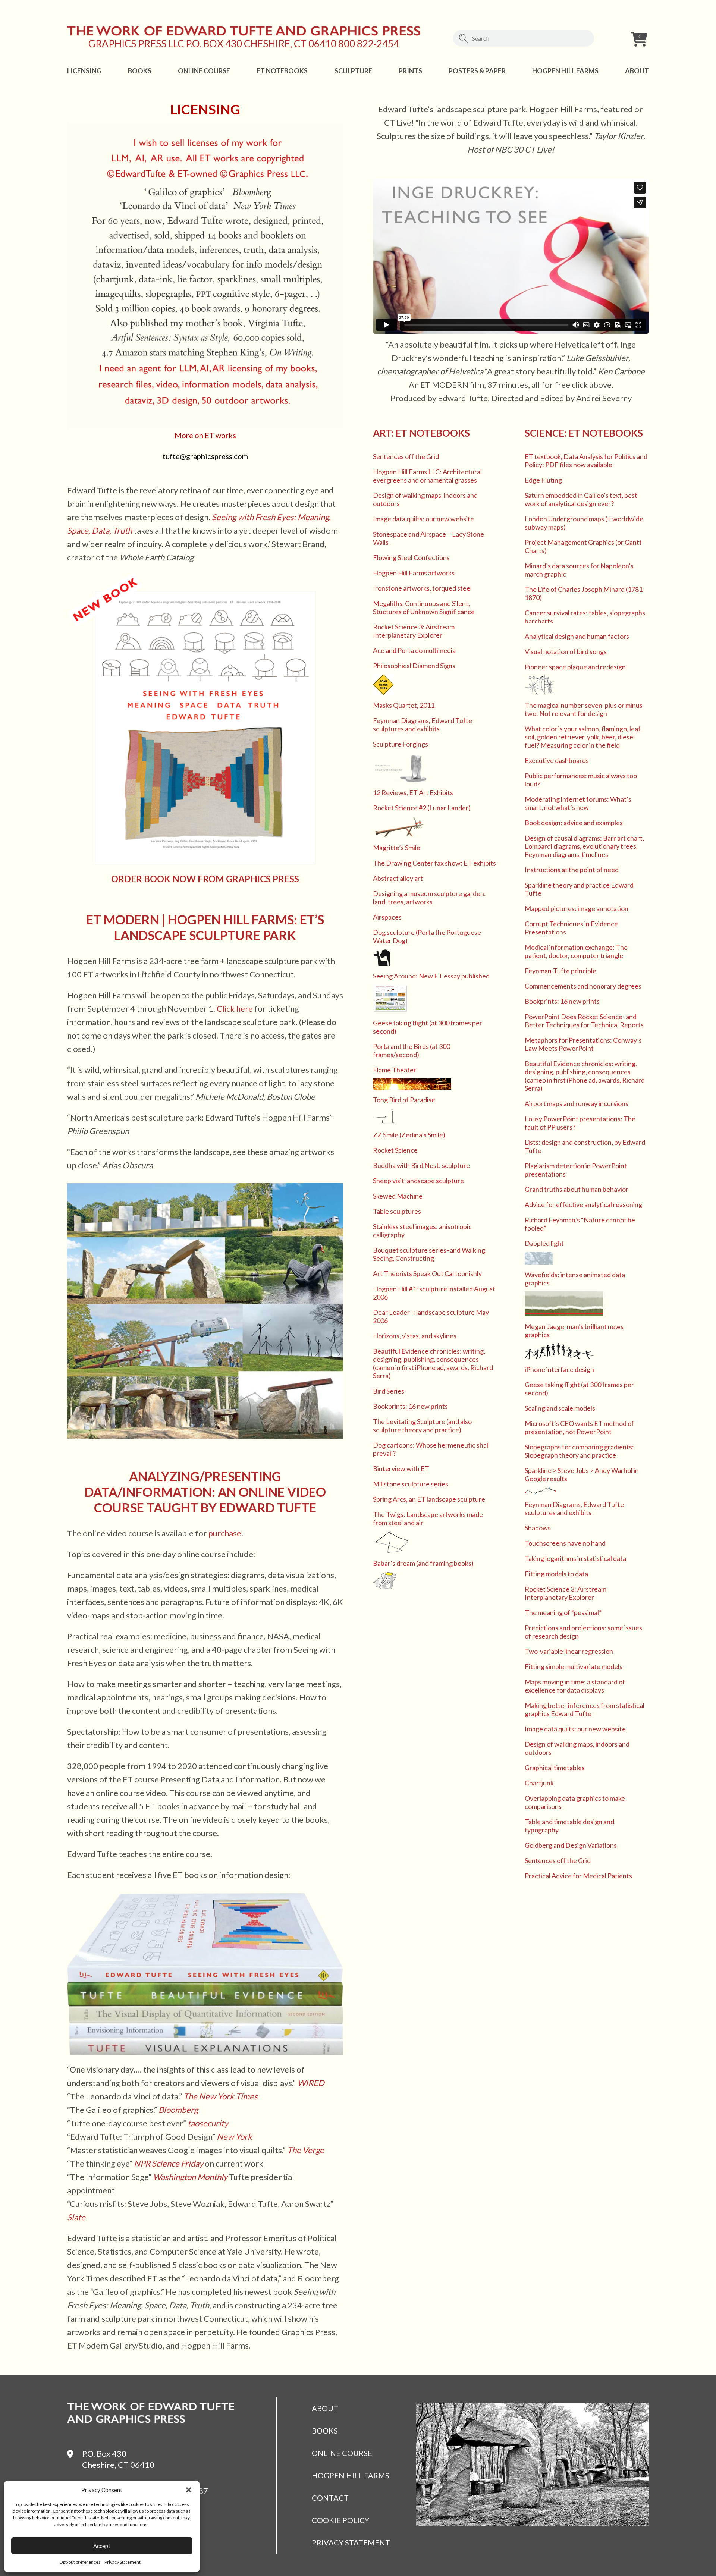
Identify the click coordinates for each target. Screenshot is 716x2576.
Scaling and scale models (560, 1408)
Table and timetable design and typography (569, 1826)
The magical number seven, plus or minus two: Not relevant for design (584, 709)
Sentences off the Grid (406, 456)
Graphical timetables (555, 1768)
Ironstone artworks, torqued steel (422, 588)
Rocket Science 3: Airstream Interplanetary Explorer (414, 631)
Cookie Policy (340, 2520)
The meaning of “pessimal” (563, 1612)
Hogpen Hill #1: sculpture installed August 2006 (434, 1293)
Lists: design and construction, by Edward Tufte (585, 1146)
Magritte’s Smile (397, 848)
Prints (410, 71)
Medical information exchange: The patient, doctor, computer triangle (576, 951)
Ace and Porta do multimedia (414, 650)
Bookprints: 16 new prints (410, 1406)
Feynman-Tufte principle (560, 971)
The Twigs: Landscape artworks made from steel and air (428, 1518)
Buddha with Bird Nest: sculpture (421, 1165)
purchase (225, 1533)
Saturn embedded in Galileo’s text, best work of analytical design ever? (581, 499)
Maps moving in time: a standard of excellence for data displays (575, 1686)
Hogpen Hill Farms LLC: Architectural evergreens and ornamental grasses (427, 476)
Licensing (84, 71)
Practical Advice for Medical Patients (578, 1876)
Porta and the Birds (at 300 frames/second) (412, 1050)
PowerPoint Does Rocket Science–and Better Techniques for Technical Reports (584, 1021)
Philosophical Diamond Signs (414, 666)
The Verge (306, 2150)
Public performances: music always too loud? (581, 780)
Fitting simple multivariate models (574, 1666)
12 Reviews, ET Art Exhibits (413, 792)
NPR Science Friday (169, 2163)
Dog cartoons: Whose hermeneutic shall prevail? (431, 1449)
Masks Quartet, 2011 (404, 705)
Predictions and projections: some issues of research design (583, 1632)
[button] (189, 2490)
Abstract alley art (398, 878)
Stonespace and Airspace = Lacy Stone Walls (428, 538)
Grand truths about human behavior (577, 1189)
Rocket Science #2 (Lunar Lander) (422, 808)
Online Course (204, 71)
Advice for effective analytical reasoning (583, 1204)
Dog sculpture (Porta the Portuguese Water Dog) (427, 936)
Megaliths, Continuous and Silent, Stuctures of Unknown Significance (424, 607)
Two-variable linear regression (569, 1651)
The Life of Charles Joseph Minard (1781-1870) (585, 593)
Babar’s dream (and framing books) (423, 1563)
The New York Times (221, 2096)
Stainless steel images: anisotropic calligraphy (422, 1231)
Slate (76, 2217)
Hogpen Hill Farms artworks (414, 573)
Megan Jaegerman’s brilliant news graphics (574, 1331)
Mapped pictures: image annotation (577, 908)
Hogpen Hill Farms (565, 71)
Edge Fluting (543, 480)
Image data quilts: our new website (423, 519)
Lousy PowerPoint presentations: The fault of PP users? (580, 1123)
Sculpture (353, 71)
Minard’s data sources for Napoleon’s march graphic (579, 570)
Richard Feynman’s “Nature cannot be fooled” (580, 1224)
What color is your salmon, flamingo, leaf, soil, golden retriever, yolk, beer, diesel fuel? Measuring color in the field (583, 737)
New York (234, 2137)
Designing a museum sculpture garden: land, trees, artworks (429, 898)
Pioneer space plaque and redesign (575, 667)
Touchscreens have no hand (565, 1543)
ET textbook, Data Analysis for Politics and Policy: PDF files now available (586, 461)
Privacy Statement (123, 2562)
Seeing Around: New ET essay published (431, 976)
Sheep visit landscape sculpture (418, 1181)
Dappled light (544, 1243)
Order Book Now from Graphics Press (205, 879)
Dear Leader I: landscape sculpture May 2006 (431, 1316)
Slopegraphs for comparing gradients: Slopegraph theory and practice (579, 1451)
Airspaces (387, 917)
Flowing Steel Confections (411, 557)
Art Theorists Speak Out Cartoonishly (427, 1273)
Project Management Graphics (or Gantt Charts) (583, 546)
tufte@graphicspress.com (205, 456)
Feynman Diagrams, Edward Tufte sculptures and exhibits (423, 725)
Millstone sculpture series (411, 1484)
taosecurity (208, 2123)
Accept (102, 2546)
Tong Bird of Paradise (404, 1100)
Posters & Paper (477, 71)
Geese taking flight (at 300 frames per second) (428, 1027)
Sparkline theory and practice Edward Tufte (579, 889)
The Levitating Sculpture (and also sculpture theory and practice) (422, 1426)
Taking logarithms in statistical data (575, 1558)
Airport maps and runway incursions (577, 1103)
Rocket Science (395, 1150)
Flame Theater (395, 1070)
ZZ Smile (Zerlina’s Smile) (409, 1135)
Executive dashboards (557, 760)
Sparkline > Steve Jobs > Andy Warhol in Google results (582, 1474)
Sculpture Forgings (401, 744)
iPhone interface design (559, 1369)
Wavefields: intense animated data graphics (575, 1279)
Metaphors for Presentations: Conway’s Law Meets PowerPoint (583, 1044)
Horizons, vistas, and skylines (415, 1336)
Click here (235, 1009)
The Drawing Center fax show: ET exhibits (434, 863)
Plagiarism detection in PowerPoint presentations (576, 1170)
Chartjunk (539, 1783)
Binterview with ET (401, 1468)
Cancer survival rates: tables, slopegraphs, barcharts (586, 617)
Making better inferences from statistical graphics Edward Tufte (585, 1709)
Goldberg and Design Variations (571, 1845)
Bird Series (389, 1391)
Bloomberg (178, 2110)
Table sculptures (397, 1211)
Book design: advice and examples (574, 823)
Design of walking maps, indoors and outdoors (425, 499)
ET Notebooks (282, 71)
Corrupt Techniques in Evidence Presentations (571, 928)
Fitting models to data (556, 1574)
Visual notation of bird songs (566, 651)
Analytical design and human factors (577, 636)
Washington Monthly (190, 2177)
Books (140, 71)
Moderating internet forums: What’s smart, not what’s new (578, 803)
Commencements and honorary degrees (583, 986)
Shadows (538, 1528)
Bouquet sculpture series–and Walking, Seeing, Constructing (430, 1254)
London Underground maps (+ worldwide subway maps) (584, 523)
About (637, 71)
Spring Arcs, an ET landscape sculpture (429, 1499)
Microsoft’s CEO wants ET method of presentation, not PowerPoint (579, 1427)
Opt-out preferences (80, 2562)
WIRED (311, 2083)
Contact (330, 2498)
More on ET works (205, 435)
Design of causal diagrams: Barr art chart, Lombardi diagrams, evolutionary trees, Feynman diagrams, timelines (584, 846)
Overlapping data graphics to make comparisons (575, 1802)
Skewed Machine (398, 1196)
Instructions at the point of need (572, 870)
